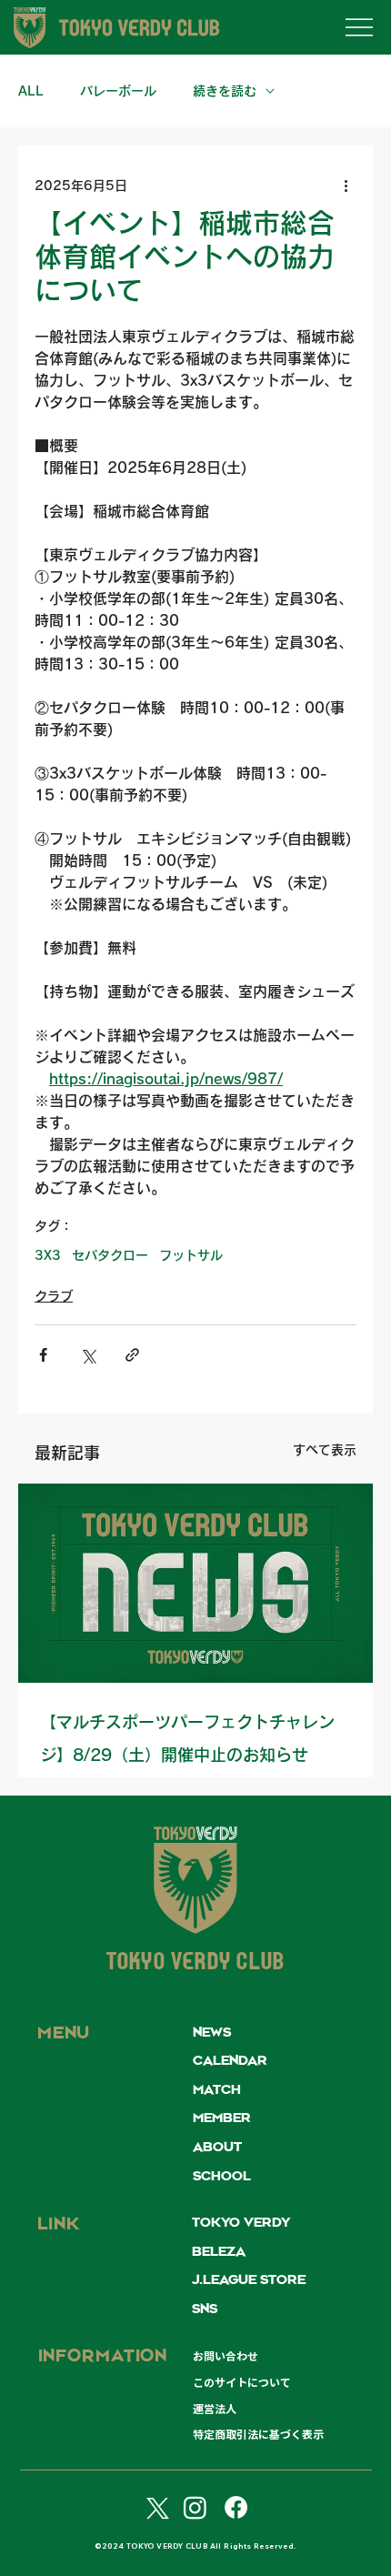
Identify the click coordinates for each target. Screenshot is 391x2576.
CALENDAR (230, 2061)
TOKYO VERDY (241, 2223)
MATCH (217, 2090)
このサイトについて (242, 2382)
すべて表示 (325, 1450)
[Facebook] (236, 2507)
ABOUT (217, 2148)
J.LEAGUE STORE (249, 2280)
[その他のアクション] (346, 186)
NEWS (212, 2033)
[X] (155, 2507)
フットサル (191, 1255)
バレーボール (118, 91)
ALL (31, 91)
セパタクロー (110, 1255)
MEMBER (222, 2118)
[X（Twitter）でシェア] (88, 1355)
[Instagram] (195, 2507)
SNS (205, 2309)
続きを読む (225, 91)
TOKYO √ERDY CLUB (195, 1964)
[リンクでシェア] (132, 1355)
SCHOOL (222, 2177)
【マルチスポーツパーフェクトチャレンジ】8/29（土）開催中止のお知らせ (187, 1738)
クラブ (54, 1296)
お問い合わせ (226, 2356)
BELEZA (219, 2252)
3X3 (48, 1255)
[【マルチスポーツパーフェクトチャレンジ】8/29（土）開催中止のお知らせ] (195, 1583)
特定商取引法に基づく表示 (258, 2434)
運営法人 (215, 2409)
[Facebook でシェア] (43, 1355)
